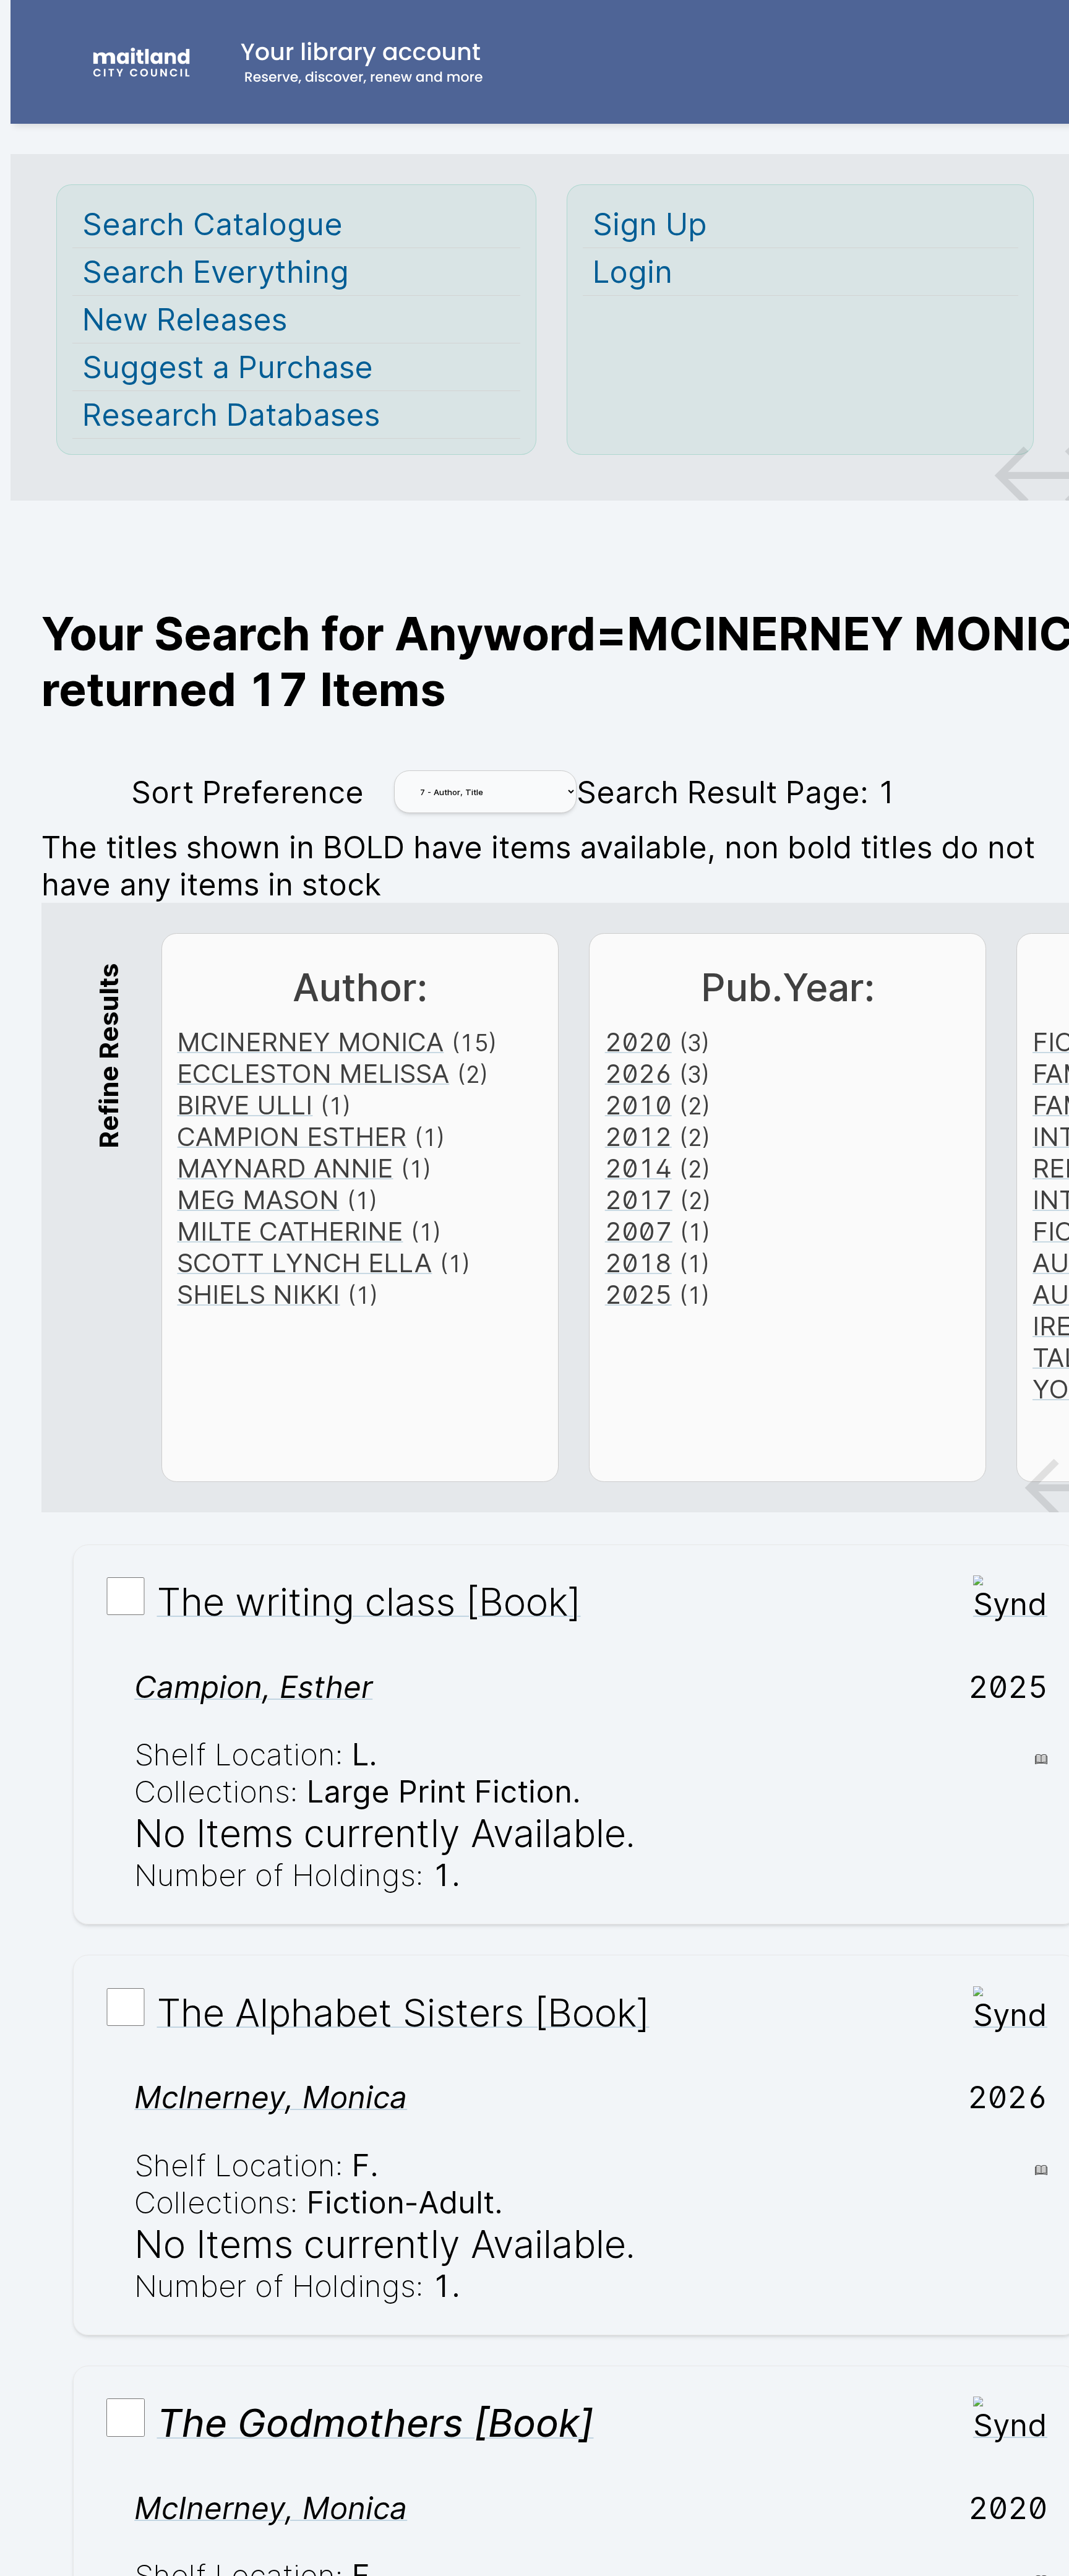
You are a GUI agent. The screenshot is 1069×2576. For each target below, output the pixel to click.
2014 (638, 1168)
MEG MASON (258, 1200)
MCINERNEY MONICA (310, 1042)
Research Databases (231, 415)
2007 (639, 1231)
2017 (639, 1200)
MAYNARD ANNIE (285, 1168)
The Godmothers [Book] (376, 2423)
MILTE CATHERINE (290, 1231)
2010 (638, 1105)
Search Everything (216, 272)
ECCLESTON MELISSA (313, 1073)
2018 (638, 1263)
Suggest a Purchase (228, 367)
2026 (638, 1073)
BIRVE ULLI (245, 1105)
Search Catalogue (213, 224)
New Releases (185, 319)
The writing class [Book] (369, 1601)
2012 (638, 1136)
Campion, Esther (253, 1687)
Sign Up (650, 224)
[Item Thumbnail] (1010, 1604)
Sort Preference (247, 792)
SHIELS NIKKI (258, 1294)
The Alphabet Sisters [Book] (403, 2012)
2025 (638, 1294)
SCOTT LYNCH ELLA (304, 1263)
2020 (638, 1042)
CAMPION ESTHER (292, 1136)
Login (633, 272)
